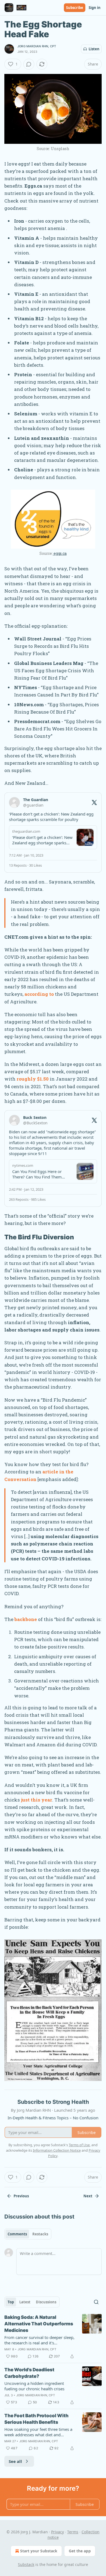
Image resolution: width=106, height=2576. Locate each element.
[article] (53, 2337)
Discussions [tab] (46, 2302)
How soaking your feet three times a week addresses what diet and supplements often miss (38, 2432)
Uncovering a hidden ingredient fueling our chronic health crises (34, 2386)
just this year (37, 1800)
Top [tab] (11, 2302)
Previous (21, 2196)
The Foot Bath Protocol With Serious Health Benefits (36, 2419)
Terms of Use (79, 2145)
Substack (26, 2564)
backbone (26, 1619)
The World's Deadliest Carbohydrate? (29, 2373)
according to (39, 994)
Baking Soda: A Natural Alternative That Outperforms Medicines (39, 2324)
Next (88, 2196)
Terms (73, 2532)
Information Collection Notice (57, 2150)
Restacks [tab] (40, 2234)
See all (15, 2461)
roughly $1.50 (33, 1079)
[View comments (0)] (29, 64)
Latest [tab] (25, 2302)
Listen (94, 49)
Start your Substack (39, 2551)
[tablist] (28, 2234)
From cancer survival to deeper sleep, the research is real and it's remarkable (39, 2340)
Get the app (80, 2551)
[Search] (96, 2302)
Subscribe (75, 8)
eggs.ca (60, 553)
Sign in (95, 8)
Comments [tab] (17, 2234)
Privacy (57, 2532)
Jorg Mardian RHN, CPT (37, 46)
